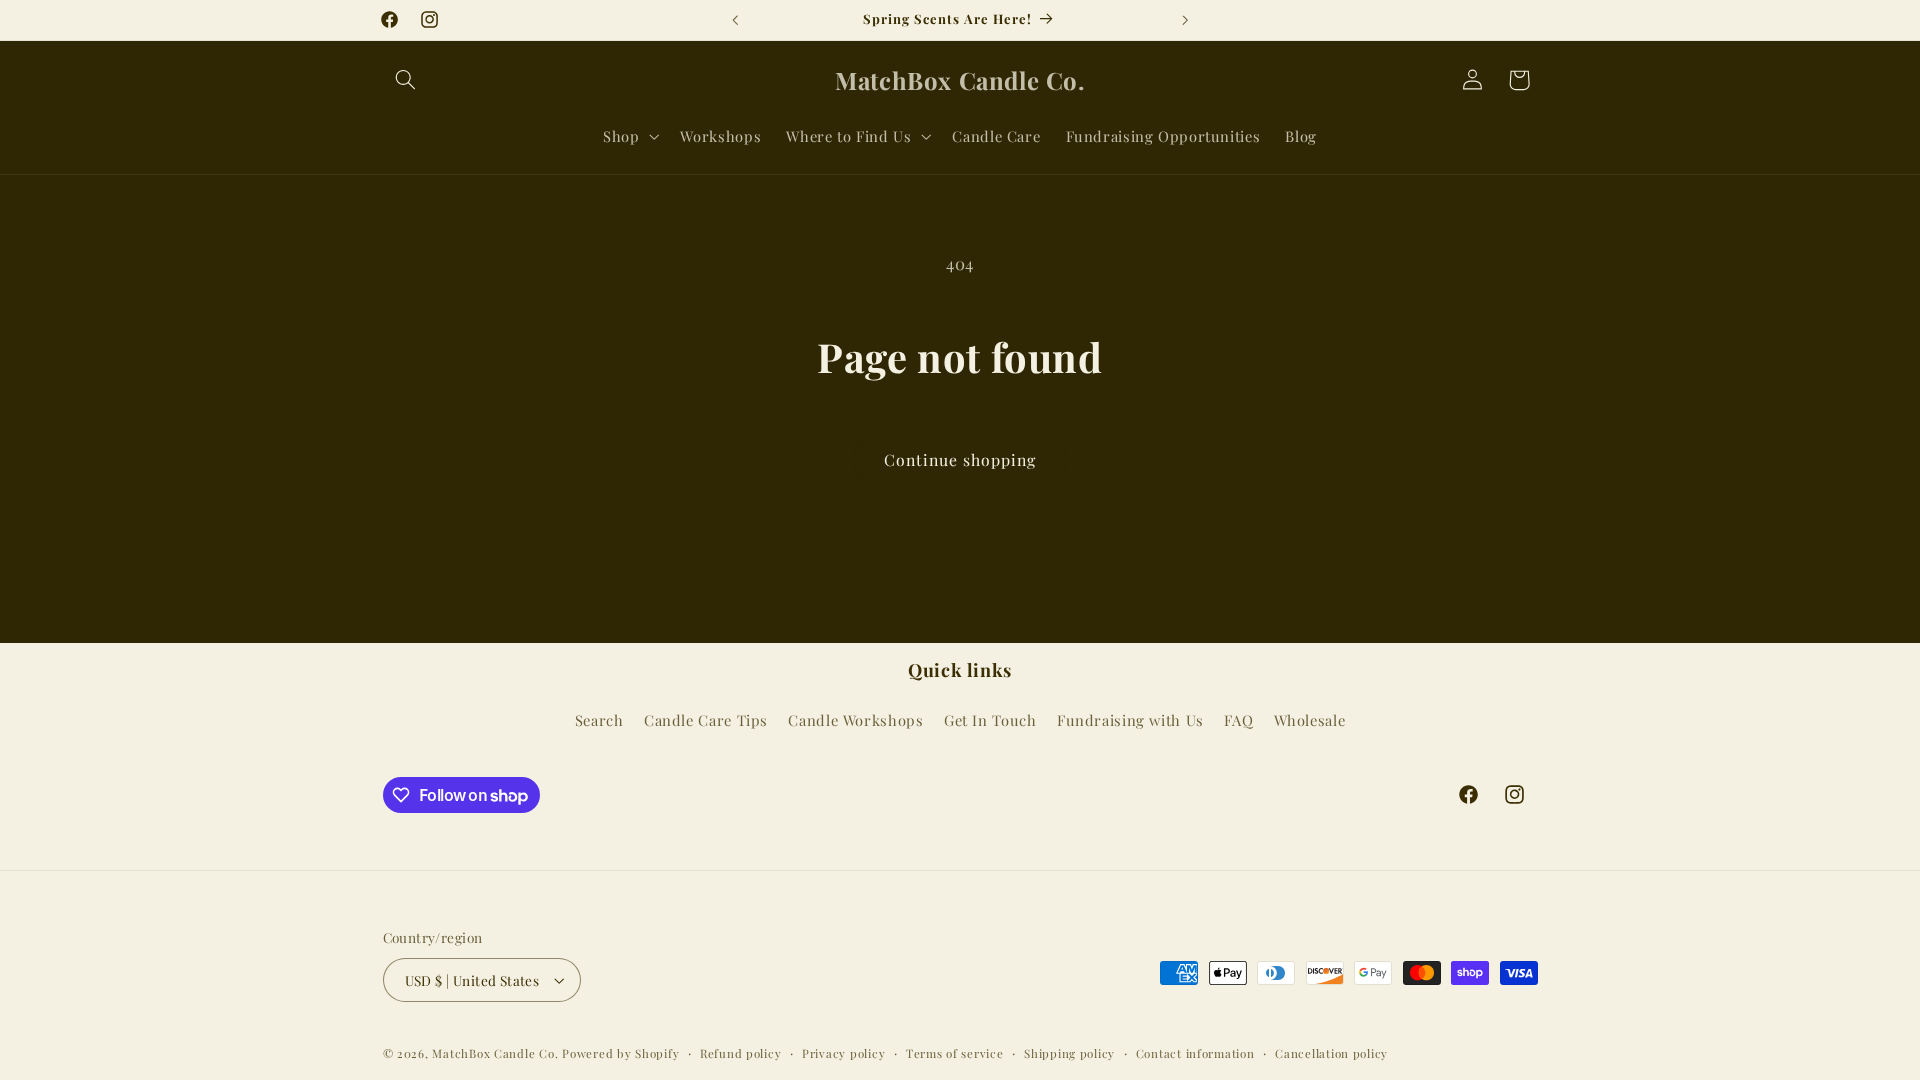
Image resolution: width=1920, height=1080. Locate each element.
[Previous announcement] (735, 20)
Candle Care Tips (706, 720)
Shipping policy (1069, 1053)
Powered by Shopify (620, 1053)
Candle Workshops (855, 720)
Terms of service (955, 1053)
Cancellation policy (1331, 1053)
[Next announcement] (1185, 20)
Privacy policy (843, 1053)
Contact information (1195, 1053)
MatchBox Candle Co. (495, 1053)
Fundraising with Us (1130, 720)
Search (599, 720)
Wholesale (1310, 720)
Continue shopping (960, 459)
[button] (406, 80)
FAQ (1238, 720)
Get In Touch (990, 720)
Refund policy (741, 1053)
